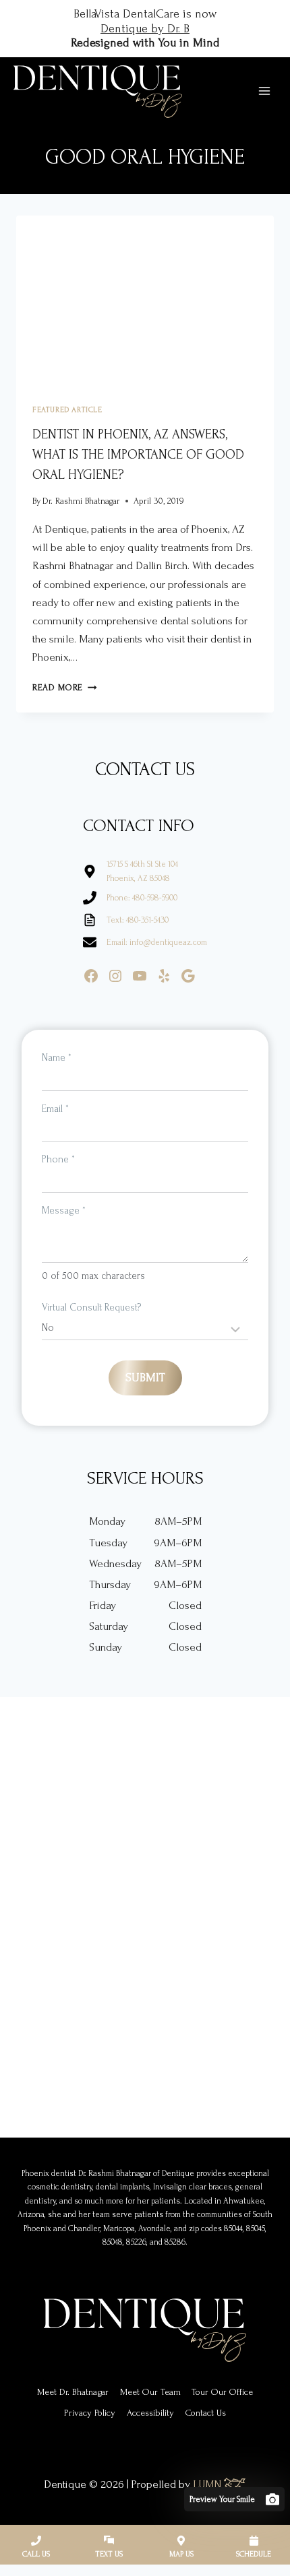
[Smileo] (234, 2499)
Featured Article (67, 410)
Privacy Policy (90, 2413)
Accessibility (150, 2413)
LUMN (208, 2484)
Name (57, 1058)
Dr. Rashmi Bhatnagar (81, 501)
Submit (145, 1378)
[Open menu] (264, 91)
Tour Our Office (222, 2392)
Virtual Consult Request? (91, 1308)
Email (55, 1109)
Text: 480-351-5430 (138, 920)
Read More (65, 687)
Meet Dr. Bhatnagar (73, 2392)
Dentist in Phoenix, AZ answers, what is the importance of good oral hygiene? (138, 455)
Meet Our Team (150, 2392)
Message (64, 1211)
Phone (58, 1159)
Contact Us (206, 2413)
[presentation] (145, 301)
